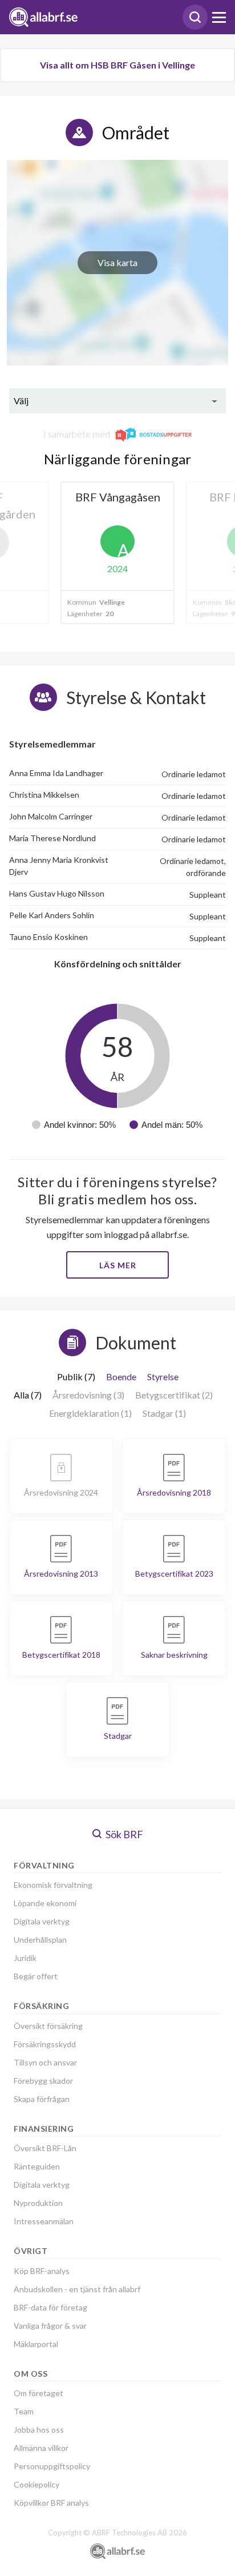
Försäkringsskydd (45, 2044)
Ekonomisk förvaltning (53, 1885)
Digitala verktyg (42, 1921)
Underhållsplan (40, 1940)
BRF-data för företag (50, 2307)
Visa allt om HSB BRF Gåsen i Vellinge (117, 65)
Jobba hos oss (39, 2430)
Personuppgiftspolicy (52, 2466)
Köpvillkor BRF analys (51, 2503)
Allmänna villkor (41, 2448)
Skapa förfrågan (42, 2099)
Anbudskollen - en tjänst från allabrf (77, 2289)
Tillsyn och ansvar (45, 2062)
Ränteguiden (37, 2166)
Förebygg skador (43, 2081)
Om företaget (39, 2393)
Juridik (25, 1958)
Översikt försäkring (48, 2026)
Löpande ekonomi (45, 1903)
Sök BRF (123, 1834)
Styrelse (163, 1377)
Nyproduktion (38, 2203)
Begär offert (36, 1976)
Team (24, 2411)
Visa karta (117, 262)
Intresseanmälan (44, 2221)
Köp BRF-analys (42, 2271)
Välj (21, 401)
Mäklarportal (36, 2344)
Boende (121, 1377)
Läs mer (118, 1265)
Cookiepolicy (37, 2484)
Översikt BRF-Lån (45, 2148)
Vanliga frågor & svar (50, 2326)
